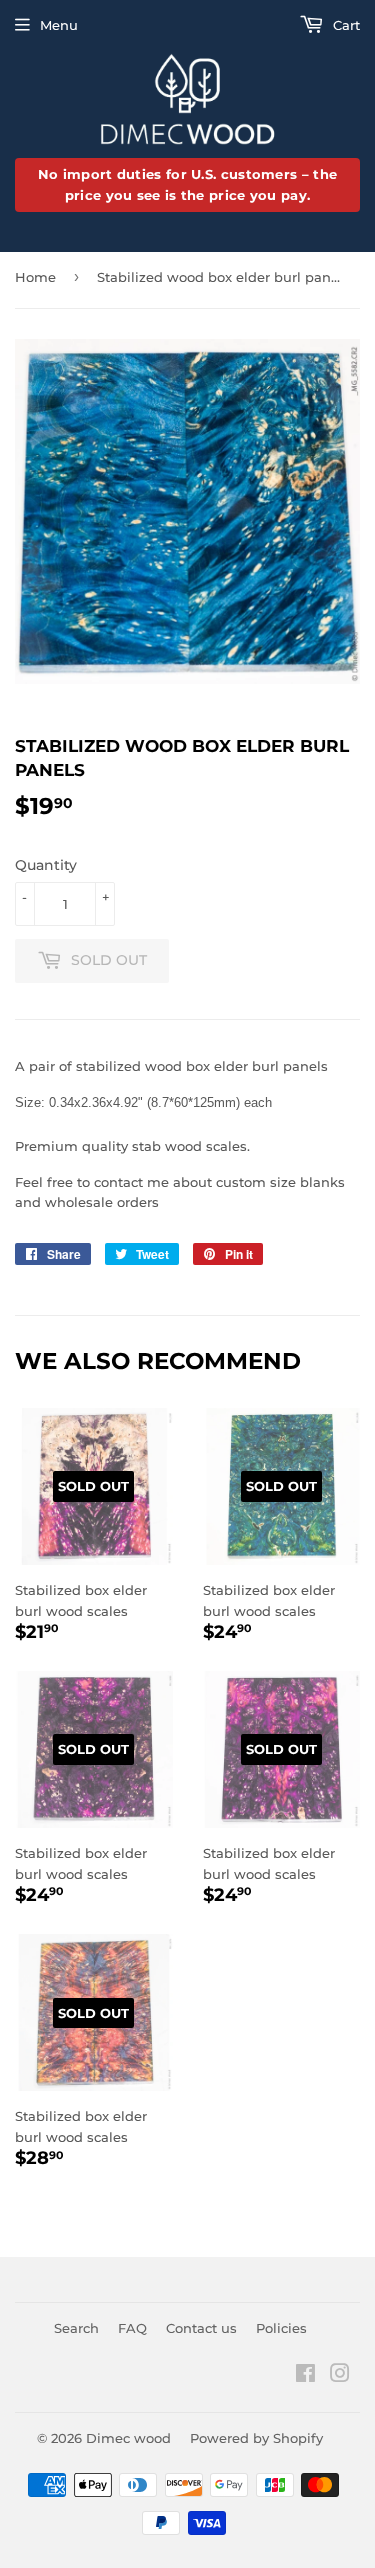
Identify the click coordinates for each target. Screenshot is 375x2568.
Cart (344, 25)
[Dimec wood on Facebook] (305, 2376)
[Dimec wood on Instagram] (340, 2376)
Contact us (201, 2328)
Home (35, 277)
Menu (59, 25)
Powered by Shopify (256, 2438)
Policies (281, 2328)
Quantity (46, 865)
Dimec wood (128, 2438)
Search (76, 2328)
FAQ (132, 2328)
